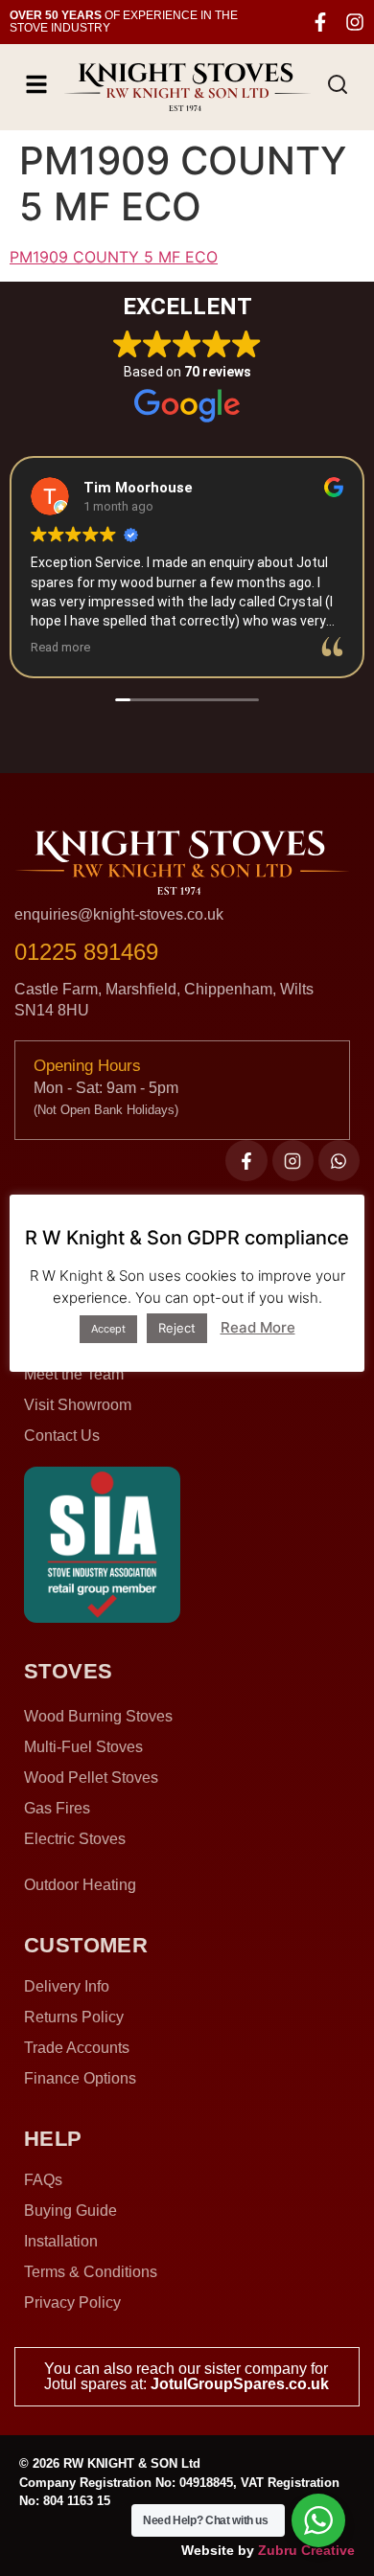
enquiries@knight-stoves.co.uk (119, 914)
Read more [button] (60, 647)
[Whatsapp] (339, 1161)
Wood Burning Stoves (98, 1716)
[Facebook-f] (320, 22)
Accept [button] (108, 1329)
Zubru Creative (306, 2550)
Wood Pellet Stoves (91, 1778)
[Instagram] (355, 22)
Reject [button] (177, 1328)
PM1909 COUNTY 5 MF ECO (114, 257)
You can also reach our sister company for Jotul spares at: (187, 2376)
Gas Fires (57, 1808)
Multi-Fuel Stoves (83, 1747)
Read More (258, 1327)
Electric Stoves (75, 1839)
